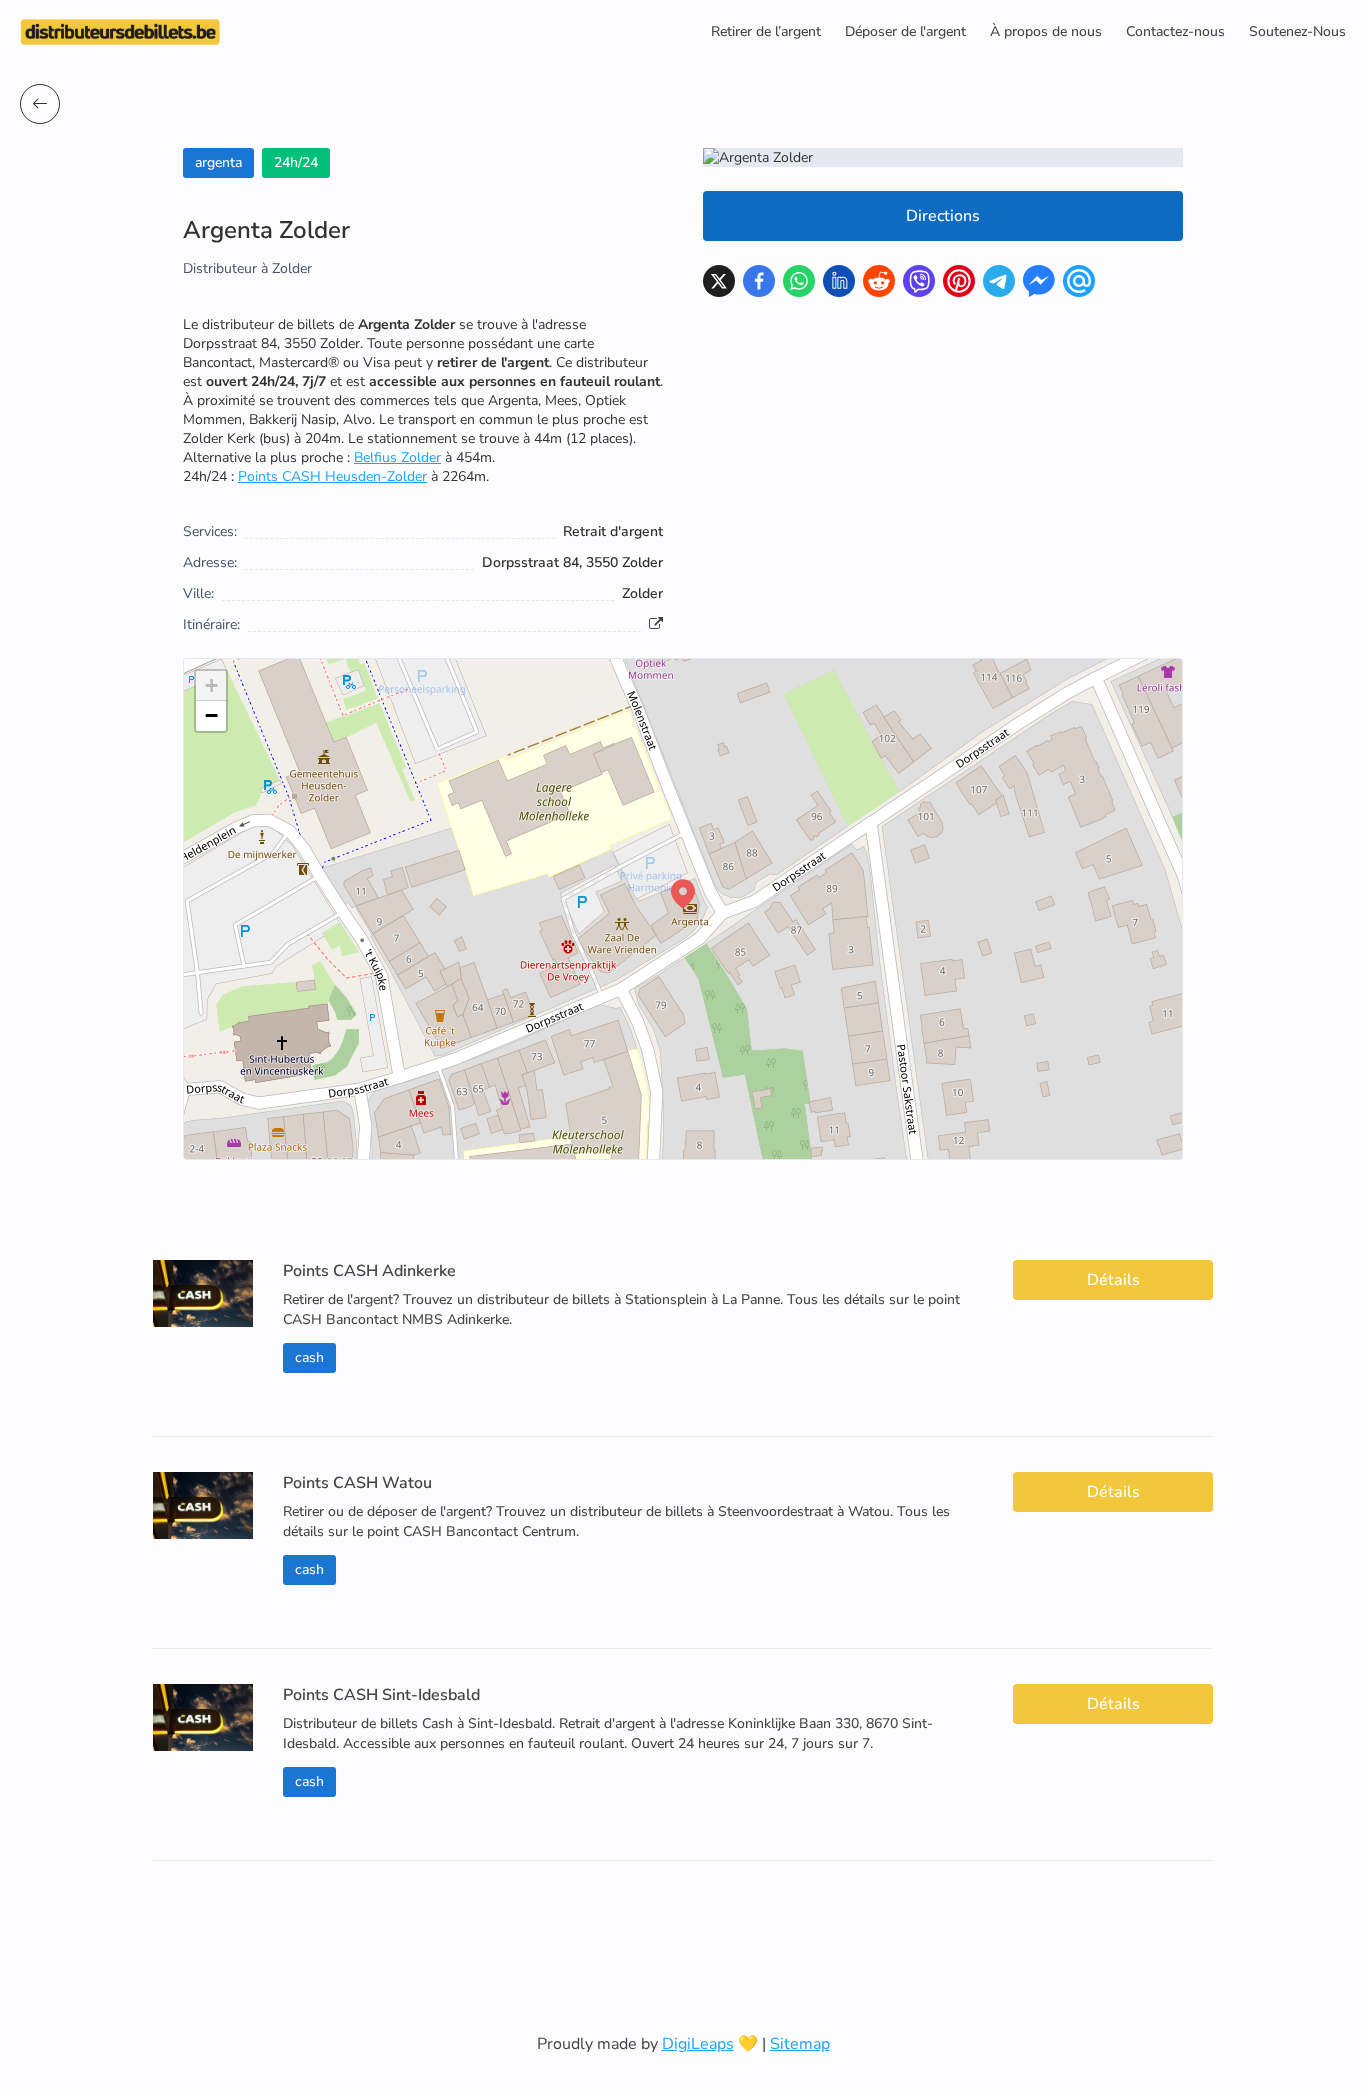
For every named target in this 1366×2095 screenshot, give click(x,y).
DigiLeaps (698, 2044)
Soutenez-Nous (1297, 31)
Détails (1113, 1280)
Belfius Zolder (397, 457)
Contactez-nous (1175, 31)
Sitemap (800, 2044)
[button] (683, 894)
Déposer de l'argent (905, 31)
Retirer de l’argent (766, 31)
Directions (943, 216)
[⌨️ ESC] (40, 104)
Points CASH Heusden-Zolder (332, 476)
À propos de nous (1046, 31)
